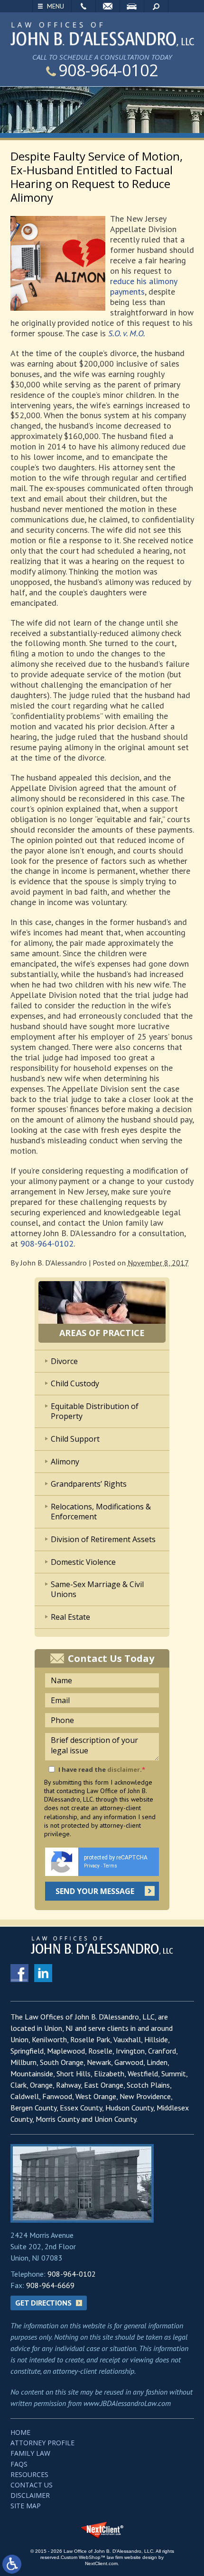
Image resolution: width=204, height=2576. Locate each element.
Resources (29, 2474)
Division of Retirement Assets (103, 1539)
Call (83, 6)
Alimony (65, 1462)
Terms (110, 1866)
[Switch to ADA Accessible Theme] (12, 2564)
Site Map (26, 2506)
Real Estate (70, 1617)
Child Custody (75, 1383)
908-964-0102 (108, 70)
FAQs (19, 2464)
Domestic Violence (83, 1562)
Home (20, 2432)
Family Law (30, 2453)
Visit (132, 6)
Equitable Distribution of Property (95, 1411)
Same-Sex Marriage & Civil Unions (97, 1589)
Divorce (64, 1361)
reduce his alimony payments (144, 286)
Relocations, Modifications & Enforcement (101, 1512)
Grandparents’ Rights (89, 1484)
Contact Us (32, 2485)
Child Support (75, 1439)
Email (108, 6)
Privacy (92, 1866)
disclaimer (124, 1769)
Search (156, 6)
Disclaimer (30, 2495)
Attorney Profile (42, 2443)
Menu (56, 6)
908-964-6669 (50, 2285)
